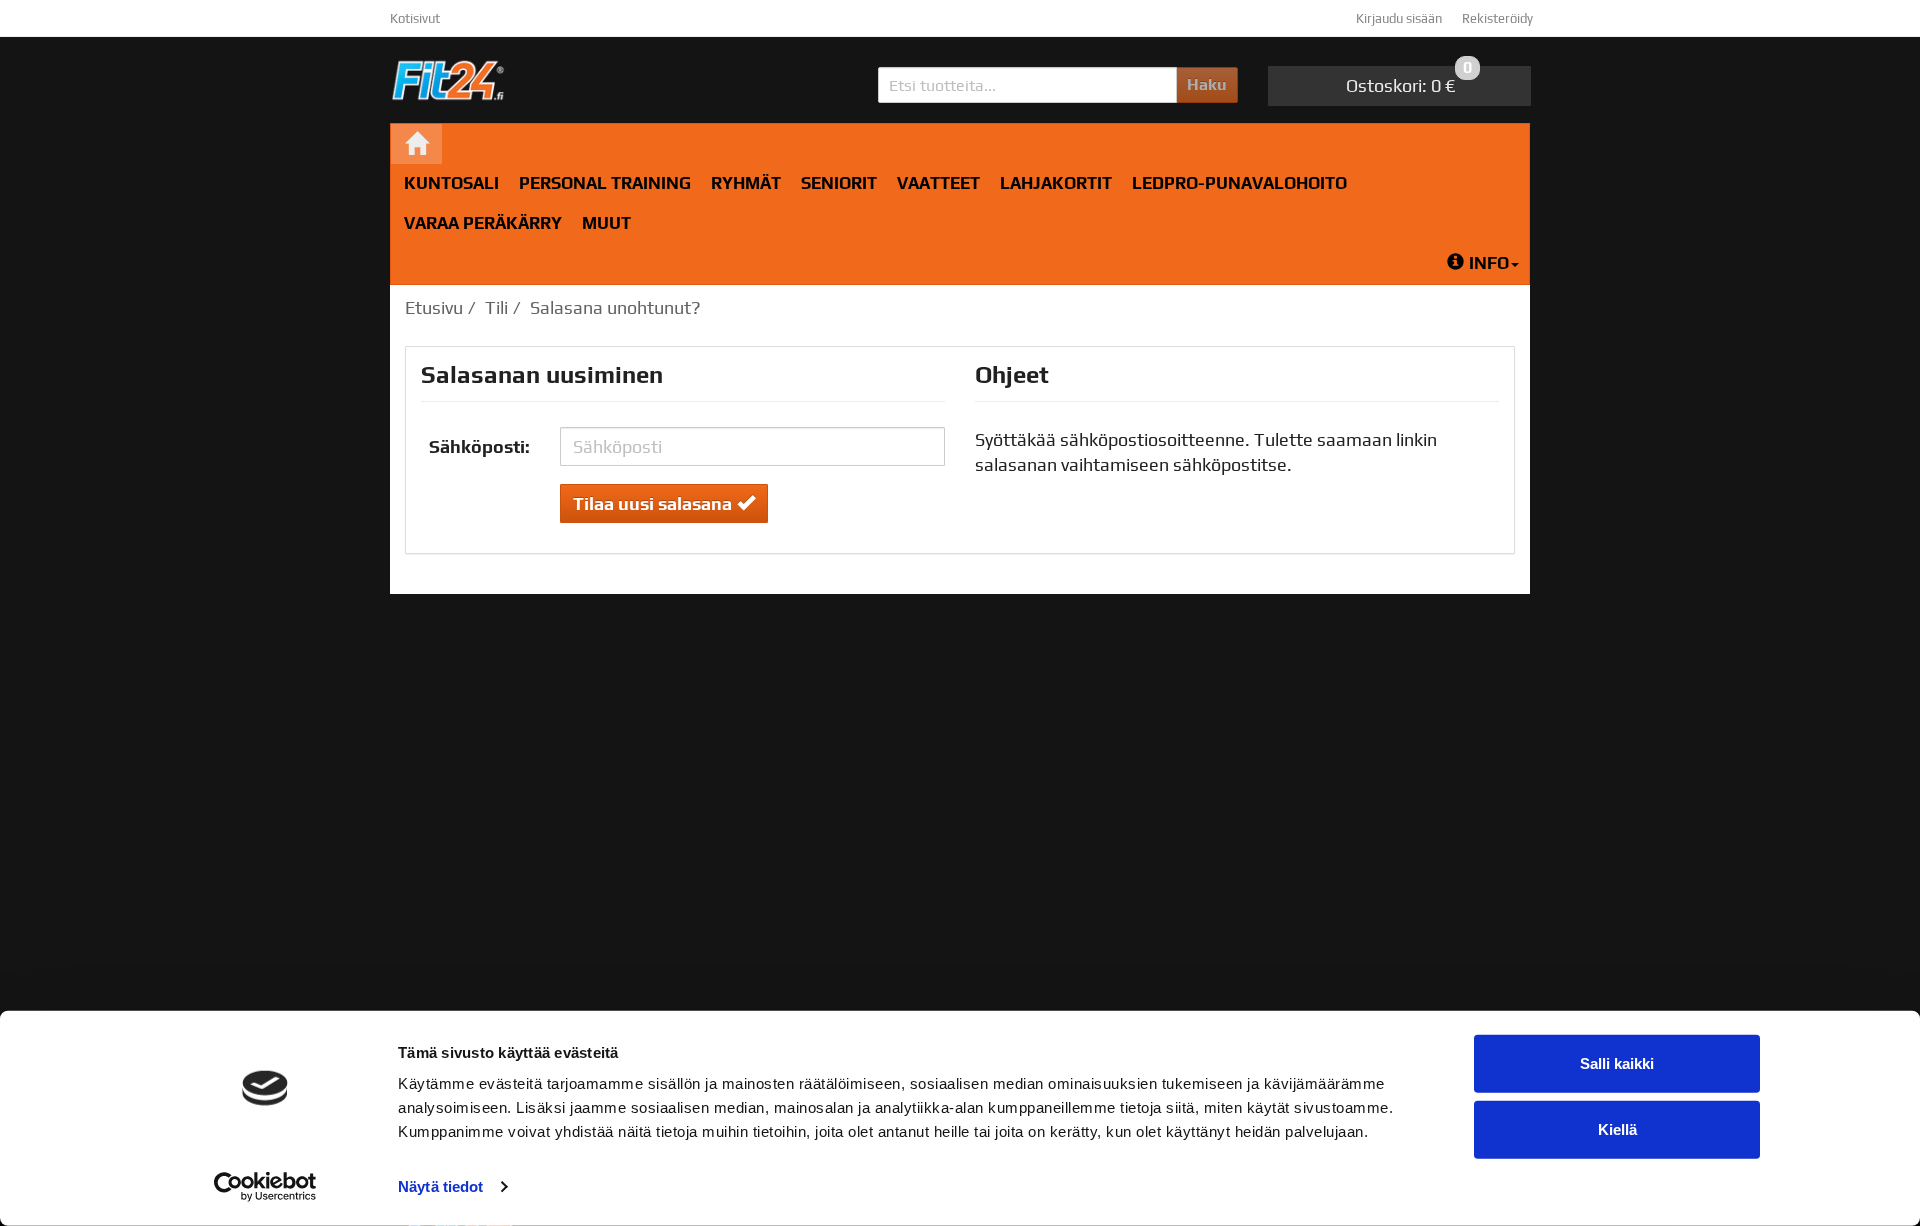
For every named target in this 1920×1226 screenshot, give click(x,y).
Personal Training (605, 183)
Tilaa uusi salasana (652, 503)
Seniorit (839, 183)
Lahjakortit (1056, 183)
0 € (1409, 81)
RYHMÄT (746, 183)
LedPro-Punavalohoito (1239, 183)
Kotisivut (415, 18)
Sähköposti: (479, 446)
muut (606, 223)
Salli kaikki (1617, 1063)
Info (1489, 263)
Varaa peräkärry (483, 223)
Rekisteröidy (1497, 18)
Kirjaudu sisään (1399, 18)
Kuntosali (451, 183)
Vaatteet (938, 183)
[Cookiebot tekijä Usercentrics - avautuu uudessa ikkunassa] (265, 1187)
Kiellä (1617, 1128)
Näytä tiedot (440, 1186)
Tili (496, 307)
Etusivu (434, 307)
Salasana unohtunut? (615, 307)
